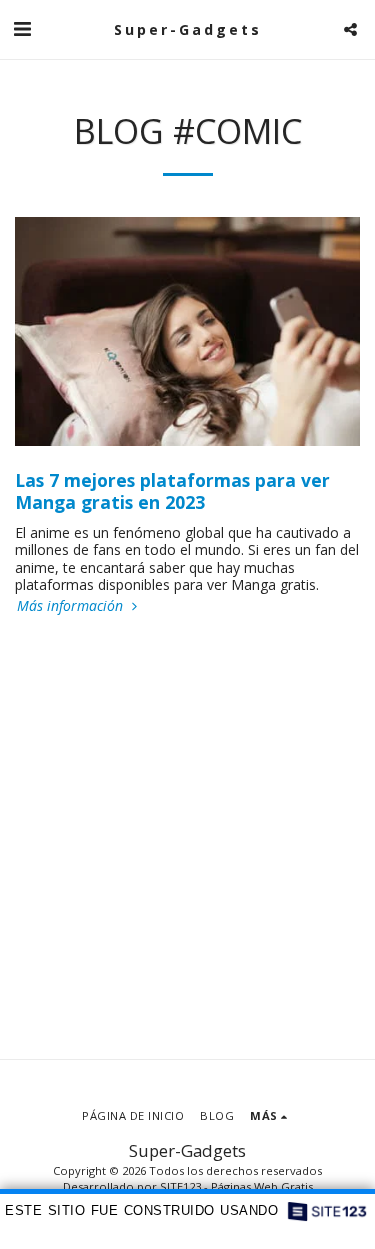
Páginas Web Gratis (262, 1186)
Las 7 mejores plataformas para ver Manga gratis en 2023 (172, 491)
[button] (22, 28)
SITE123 (180, 1186)
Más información (72, 606)
